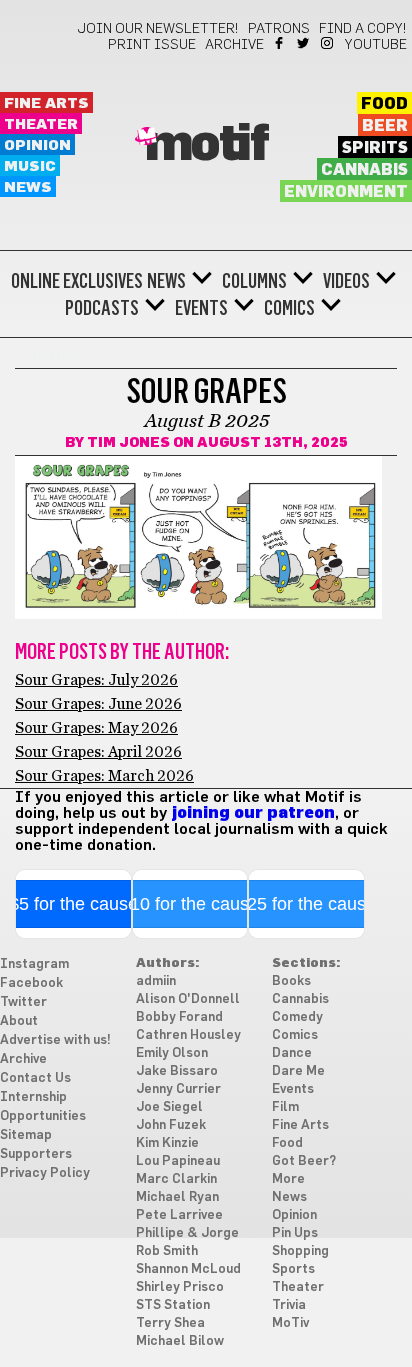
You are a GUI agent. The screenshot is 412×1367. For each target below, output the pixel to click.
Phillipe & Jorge (187, 1233)
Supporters (36, 1154)
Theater (41, 124)
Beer (385, 126)
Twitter (304, 43)
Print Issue (152, 45)
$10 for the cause (189, 904)
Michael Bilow (180, 1341)
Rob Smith (167, 1251)
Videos (346, 281)
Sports (293, 1269)
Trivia (289, 1305)
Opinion (37, 145)
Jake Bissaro (177, 1071)
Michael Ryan (177, 1197)
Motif (206, 145)
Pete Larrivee (179, 1215)
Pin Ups (295, 1233)
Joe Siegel (169, 1107)
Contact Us (35, 1078)
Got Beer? (304, 1161)
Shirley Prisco (180, 1287)
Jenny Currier (178, 1089)
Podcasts (102, 308)
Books (291, 981)
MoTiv (290, 1323)
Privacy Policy (45, 1173)
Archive (234, 45)
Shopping (300, 1251)
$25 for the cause (306, 904)
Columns (254, 281)
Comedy (297, 1017)
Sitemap (26, 1135)
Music (30, 166)
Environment (346, 192)
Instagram (328, 43)
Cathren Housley (188, 1035)
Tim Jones (128, 443)
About (19, 1021)
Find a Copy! (363, 29)
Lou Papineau (178, 1161)
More (288, 1179)
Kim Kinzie (167, 1143)
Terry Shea (170, 1323)
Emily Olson (172, 1053)
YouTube (376, 45)
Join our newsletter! (158, 29)
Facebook (280, 43)
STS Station (173, 1305)
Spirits (375, 148)
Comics (289, 308)
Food (384, 104)
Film (285, 1107)
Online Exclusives (77, 281)
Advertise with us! (55, 1040)
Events (201, 308)
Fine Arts (46, 103)
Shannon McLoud (188, 1269)
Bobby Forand (179, 1017)
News (28, 187)
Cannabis (364, 170)
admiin (156, 981)
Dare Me (298, 1071)
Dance (292, 1053)
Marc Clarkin (176, 1179)
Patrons (279, 29)
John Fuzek (171, 1125)
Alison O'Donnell (188, 999)
